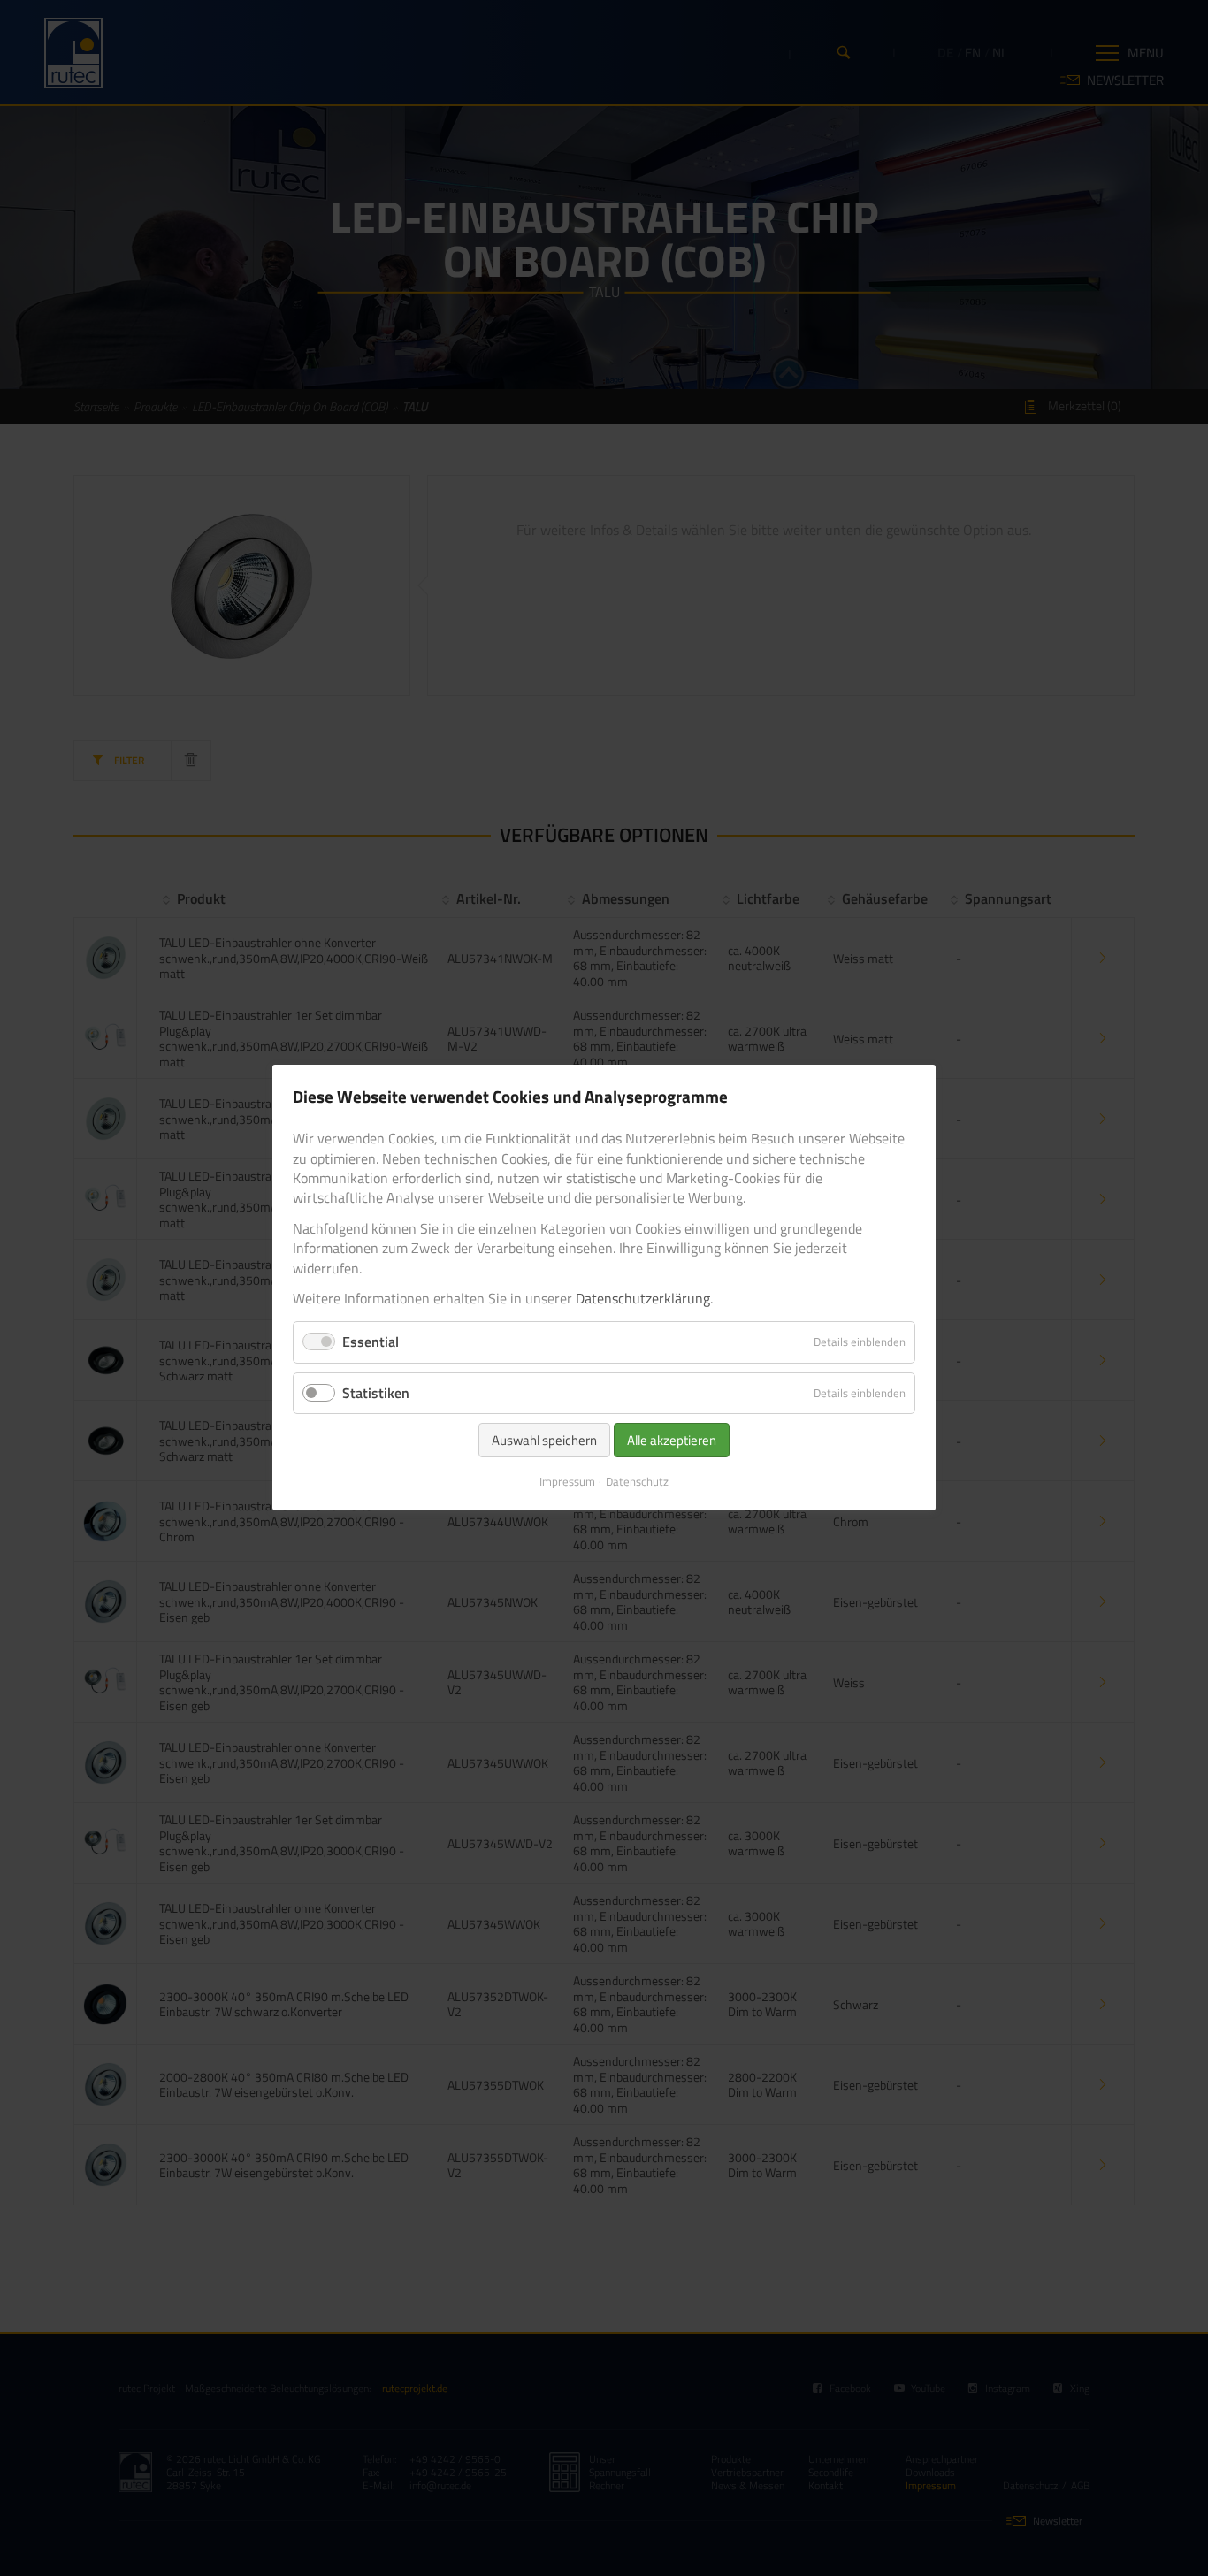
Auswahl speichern (544, 1440)
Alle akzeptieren (672, 1440)
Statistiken (376, 1393)
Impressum (567, 1481)
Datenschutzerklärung (643, 1298)
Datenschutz (637, 1481)
